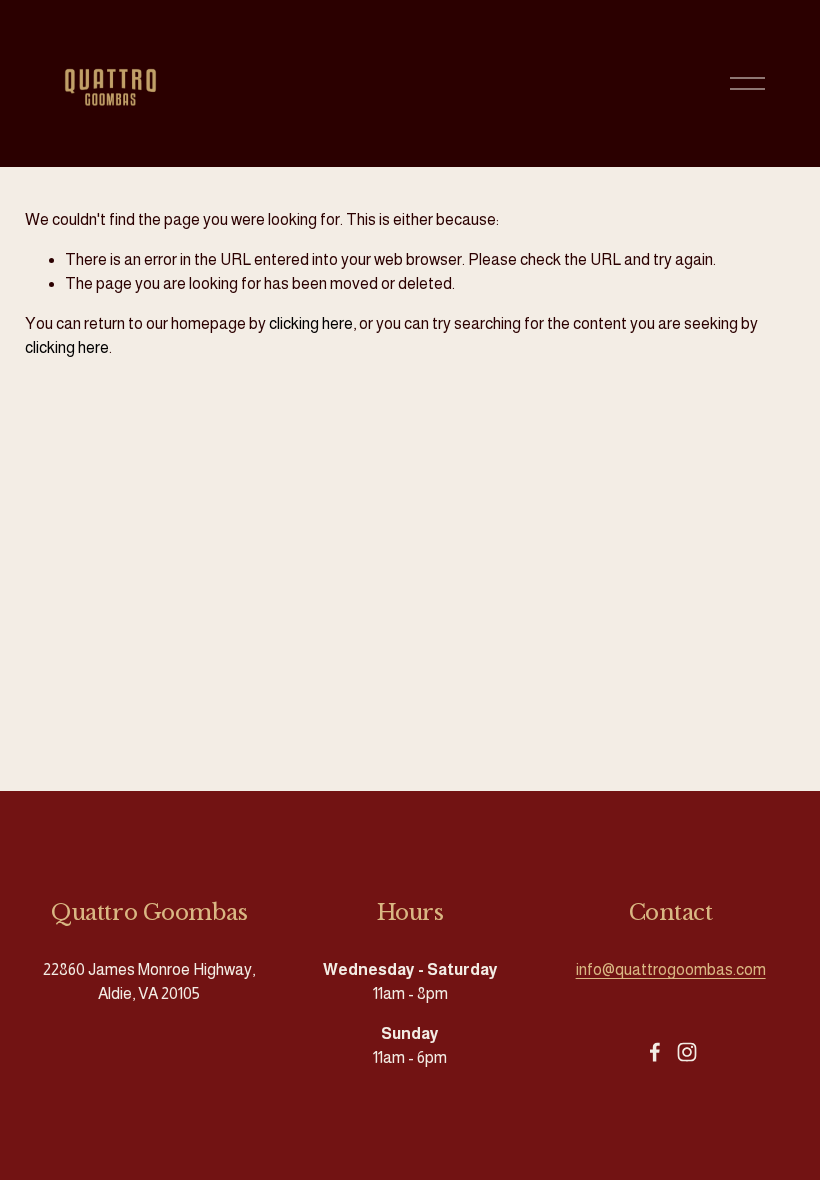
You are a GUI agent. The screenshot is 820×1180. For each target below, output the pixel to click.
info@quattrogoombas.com (671, 969)
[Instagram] (687, 1052)
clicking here (311, 323)
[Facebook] (655, 1052)
